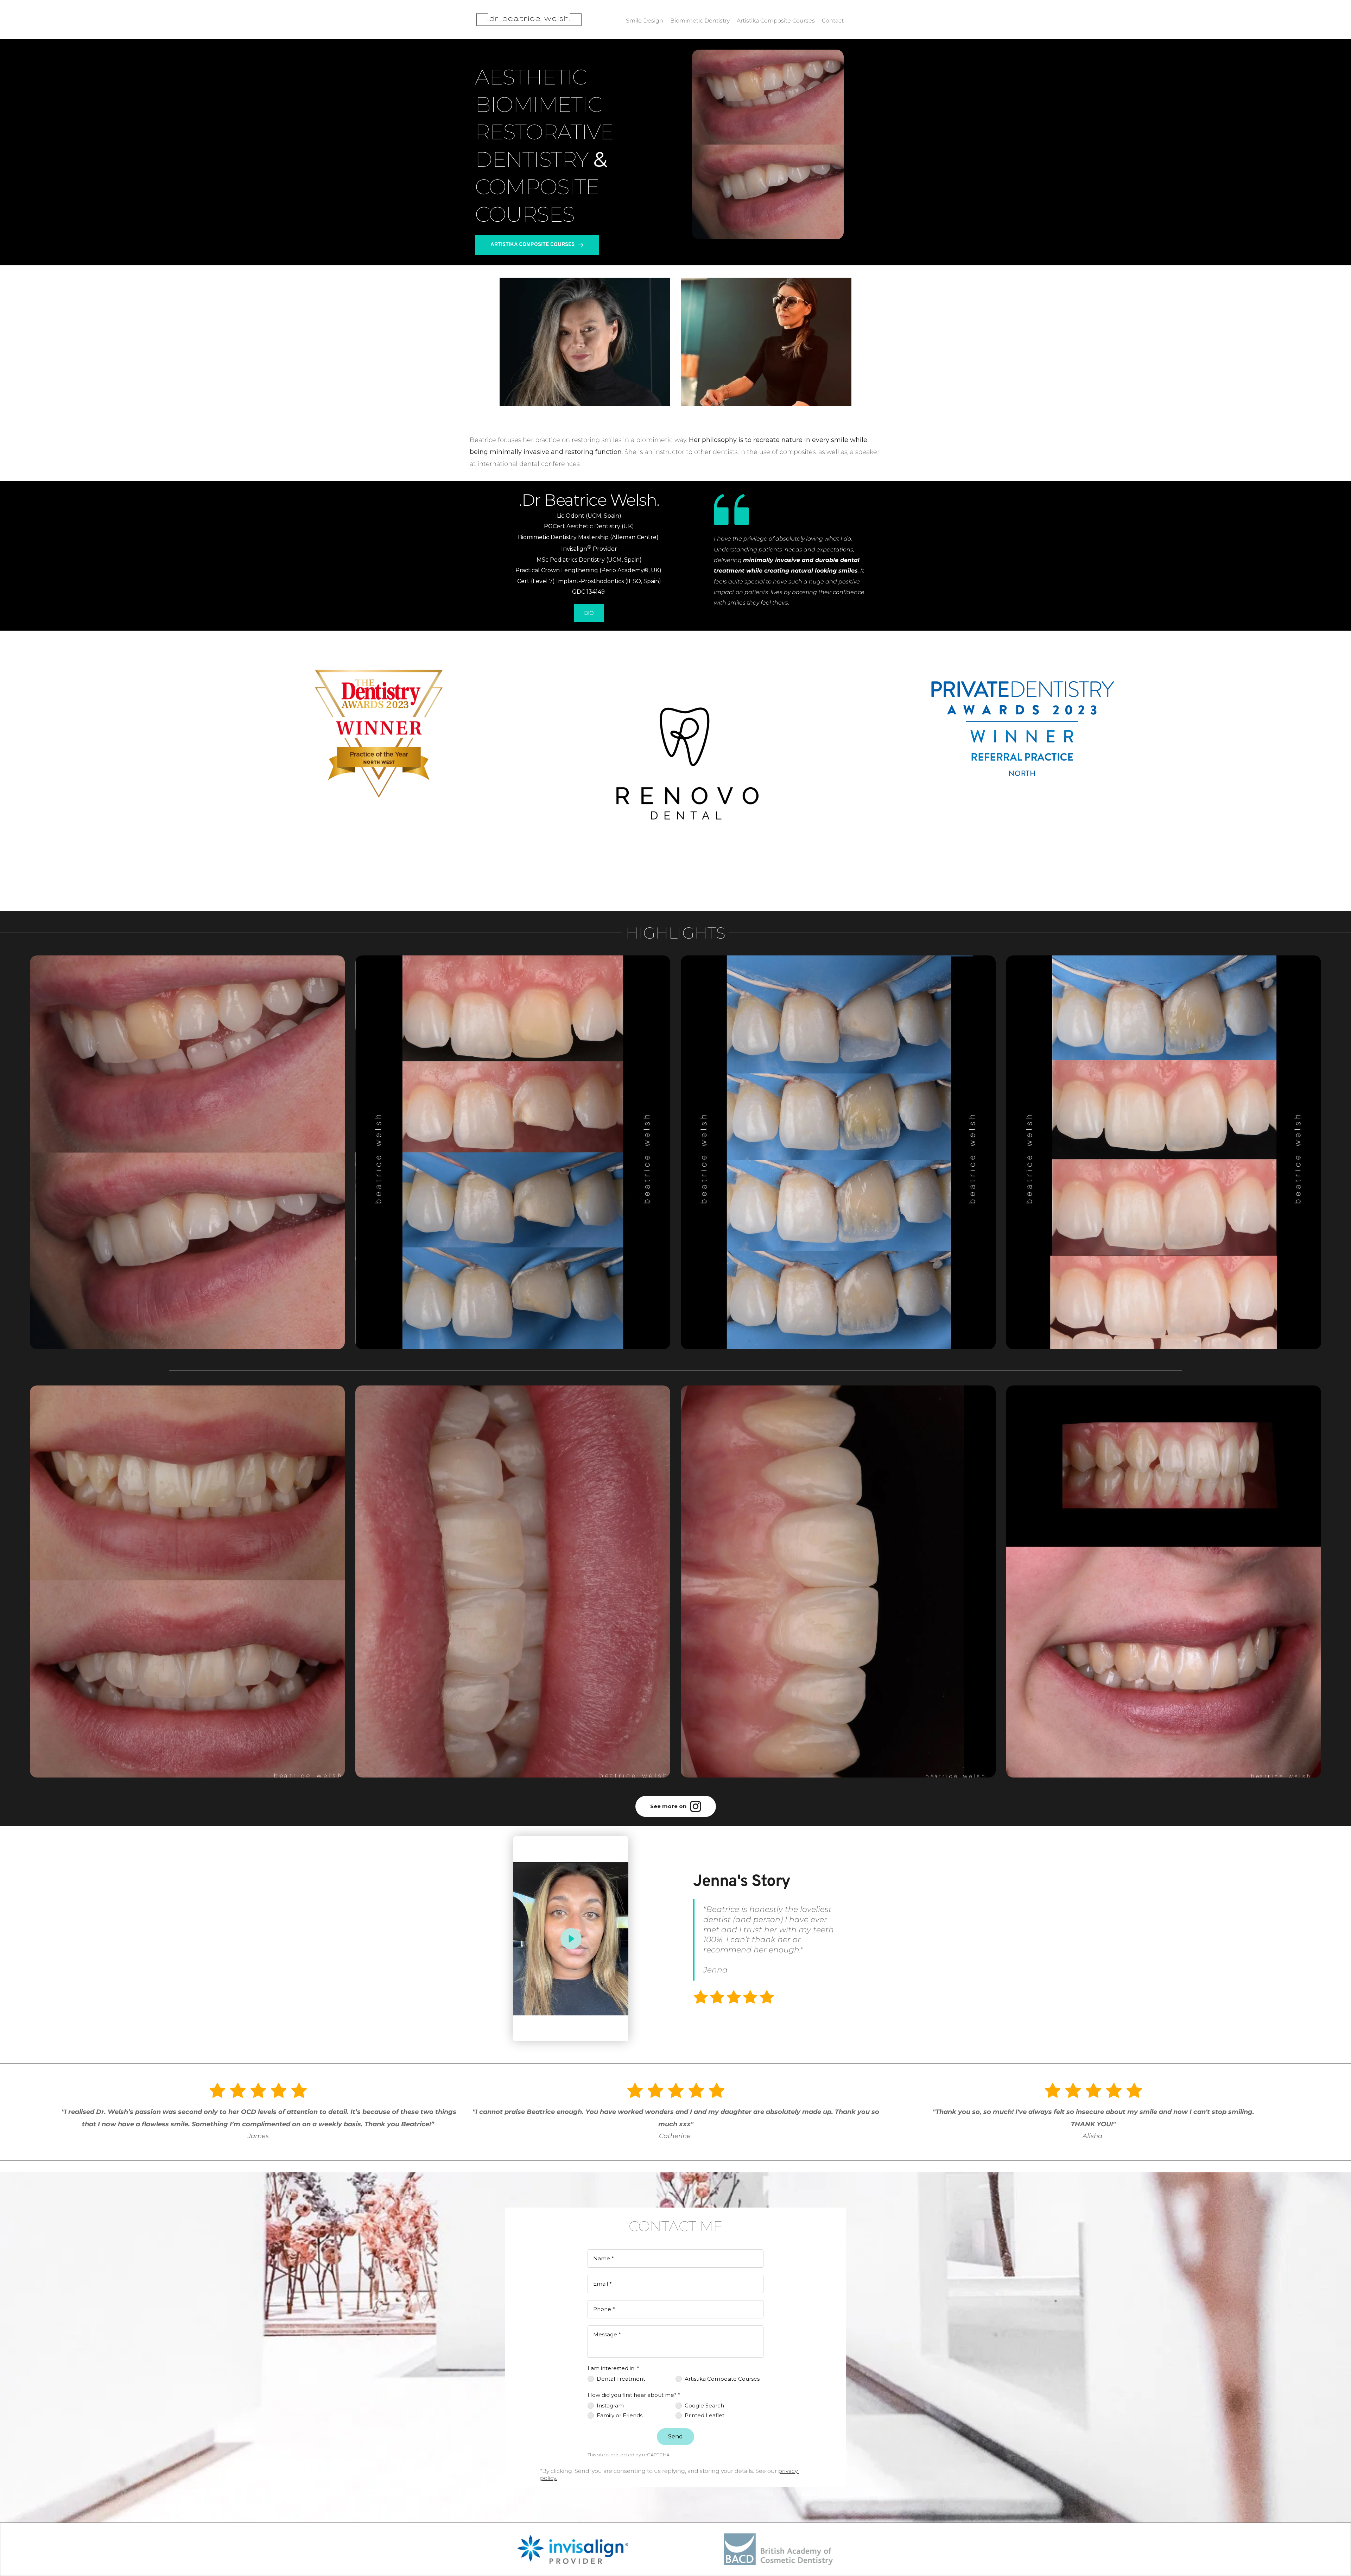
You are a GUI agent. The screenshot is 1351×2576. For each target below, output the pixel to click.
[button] (571, 1939)
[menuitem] (645, 18)
